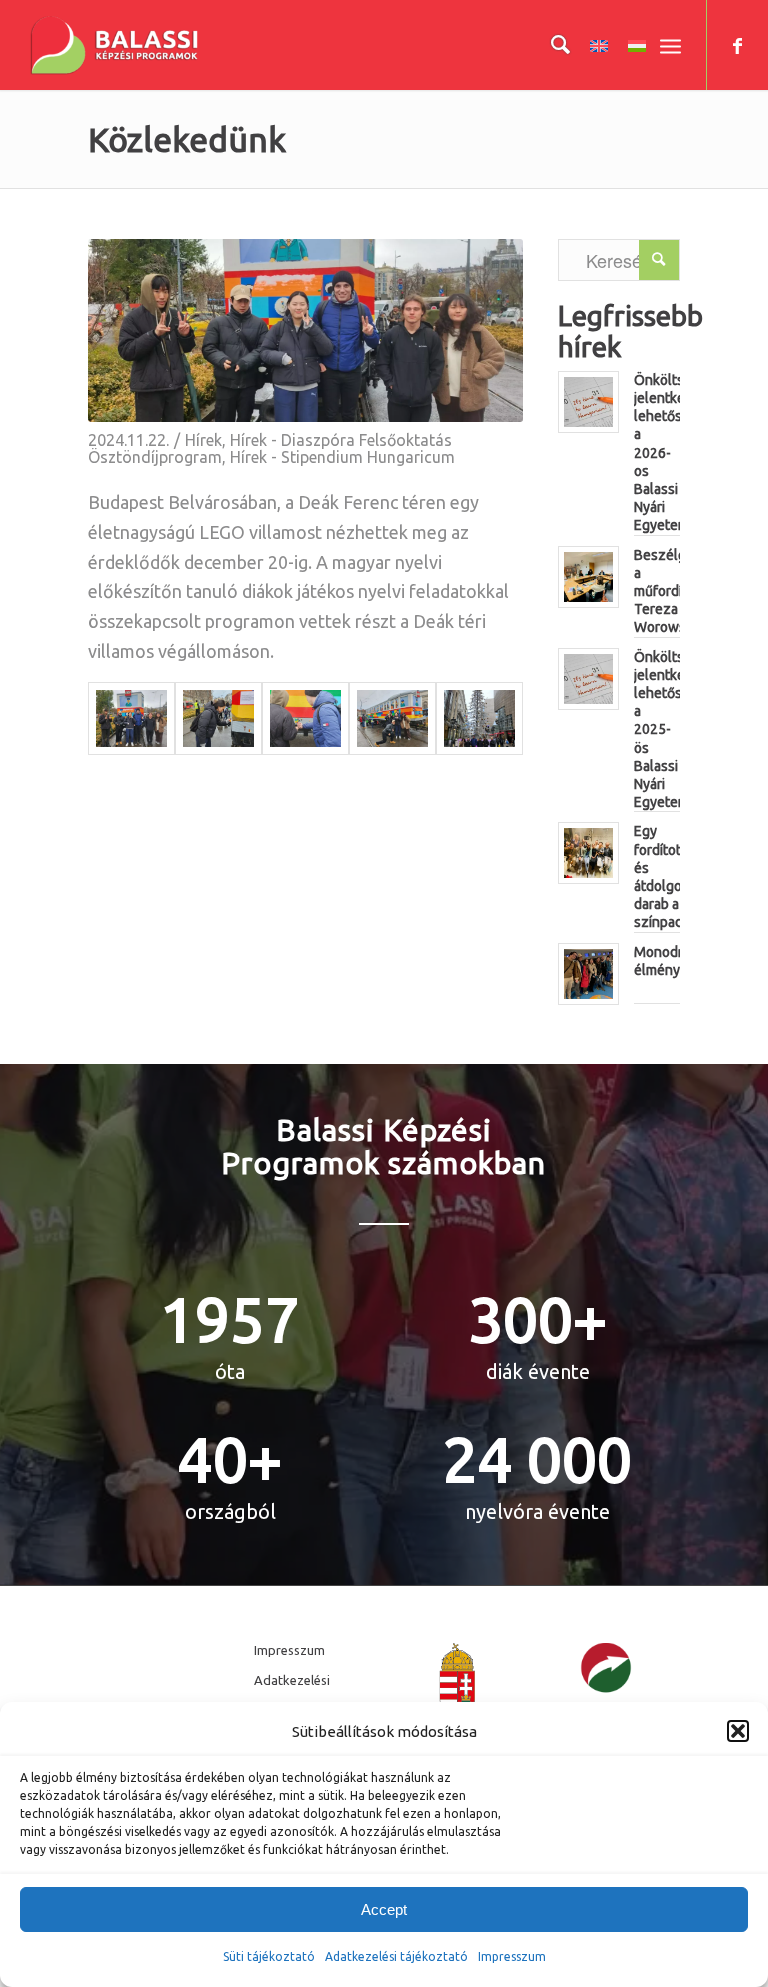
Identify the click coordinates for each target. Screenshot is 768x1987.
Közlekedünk (187, 139)
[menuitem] (550, 45)
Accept (384, 1909)
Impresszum (289, 1650)
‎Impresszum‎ (512, 1956)
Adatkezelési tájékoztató (396, 1956)
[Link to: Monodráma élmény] (588, 974)
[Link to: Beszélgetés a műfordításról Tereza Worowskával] (588, 577)
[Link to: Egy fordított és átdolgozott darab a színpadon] (588, 853)
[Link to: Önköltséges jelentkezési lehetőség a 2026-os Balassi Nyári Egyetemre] (588, 402)
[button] (738, 1731)
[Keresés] (550, 45)
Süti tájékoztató (269, 1956)
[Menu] (670, 45)
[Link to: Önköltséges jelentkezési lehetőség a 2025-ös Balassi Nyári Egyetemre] (588, 679)
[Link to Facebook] (738, 45)
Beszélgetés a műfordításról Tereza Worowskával (676, 591)
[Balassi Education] (114, 45)
